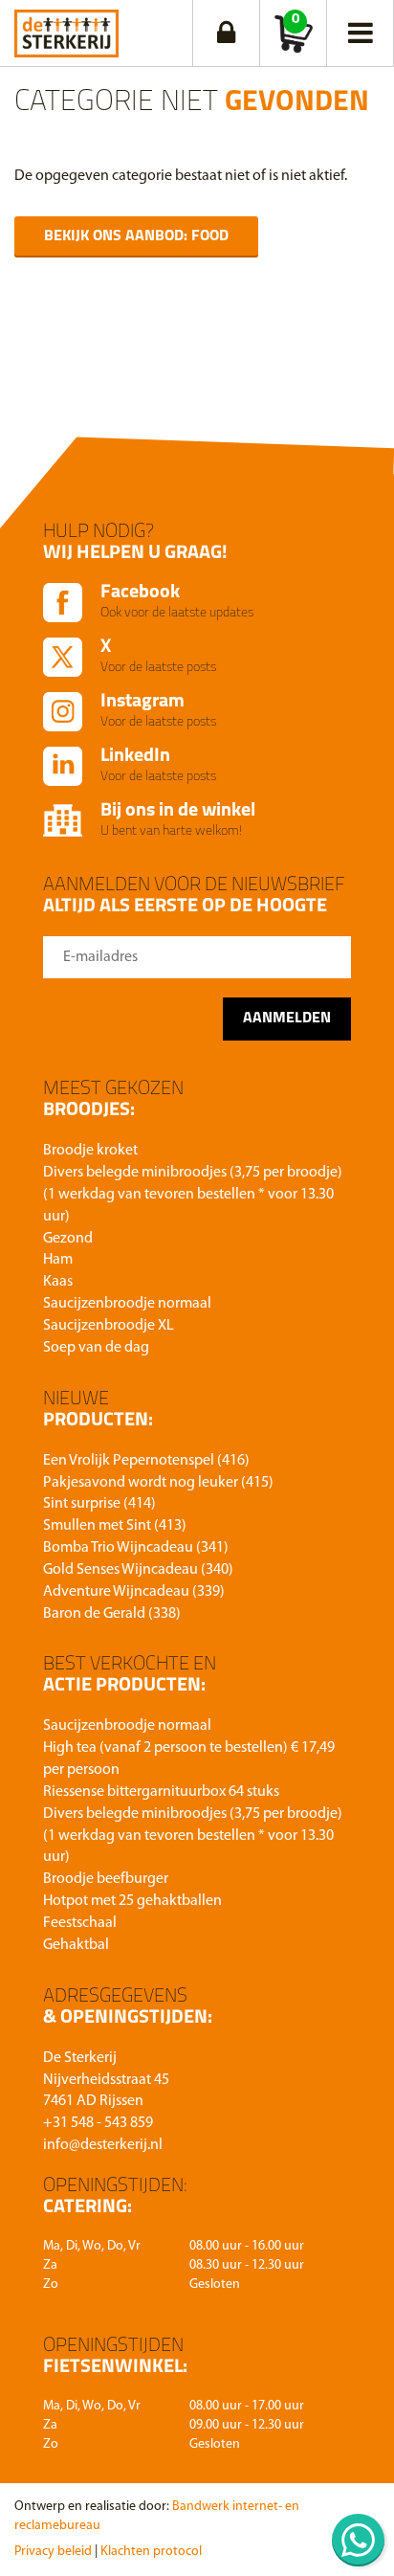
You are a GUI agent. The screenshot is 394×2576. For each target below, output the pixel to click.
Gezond (68, 1239)
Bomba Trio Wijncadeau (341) (136, 1548)
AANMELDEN (287, 1019)
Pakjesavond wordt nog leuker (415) (158, 1483)
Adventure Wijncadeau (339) (134, 1592)
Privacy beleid (53, 2552)
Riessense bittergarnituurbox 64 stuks (161, 1792)
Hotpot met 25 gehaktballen (132, 1901)
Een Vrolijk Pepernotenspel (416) (146, 1461)
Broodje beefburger (106, 1879)
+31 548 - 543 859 (98, 2123)
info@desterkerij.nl (103, 2145)
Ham (58, 1260)
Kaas (58, 1282)
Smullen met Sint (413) (115, 1526)
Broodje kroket (90, 1151)
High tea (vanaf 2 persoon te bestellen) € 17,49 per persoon (189, 1759)
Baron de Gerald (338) (112, 1614)
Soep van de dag (96, 1348)
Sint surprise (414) (99, 1504)
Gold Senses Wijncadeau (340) (138, 1570)
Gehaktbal (76, 1945)
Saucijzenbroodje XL (109, 1326)
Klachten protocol (151, 2552)
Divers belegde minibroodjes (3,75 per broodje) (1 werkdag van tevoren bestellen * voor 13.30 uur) (193, 1195)
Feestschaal (80, 1923)
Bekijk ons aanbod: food (136, 236)
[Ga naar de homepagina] (66, 29)
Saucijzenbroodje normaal (127, 1304)
